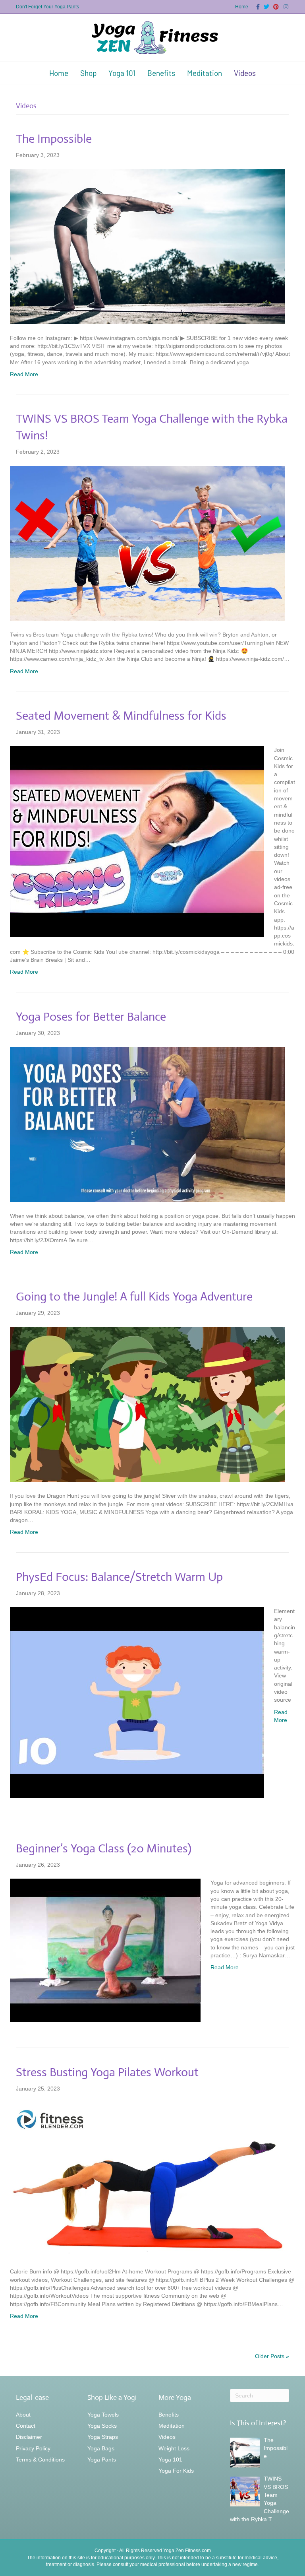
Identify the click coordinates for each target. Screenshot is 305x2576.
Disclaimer (29, 2437)
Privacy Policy (33, 2448)
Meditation (205, 73)
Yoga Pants (102, 2460)
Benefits (161, 73)
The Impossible (54, 139)
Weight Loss (174, 2448)
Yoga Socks (102, 2426)
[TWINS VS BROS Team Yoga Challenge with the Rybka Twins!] (148, 543)
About (23, 2415)
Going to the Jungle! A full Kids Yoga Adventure (134, 1296)
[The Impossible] (148, 246)
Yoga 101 (122, 73)
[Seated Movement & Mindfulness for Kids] (137, 841)
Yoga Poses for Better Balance (91, 1016)
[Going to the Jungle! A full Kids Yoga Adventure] (148, 1404)
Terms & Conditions (40, 2460)
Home (242, 7)
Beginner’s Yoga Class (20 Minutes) (104, 1848)
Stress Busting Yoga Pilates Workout (107, 2072)
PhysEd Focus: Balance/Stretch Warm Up (119, 1577)
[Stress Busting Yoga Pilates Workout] (148, 2180)
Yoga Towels (103, 2415)
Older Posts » (272, 2356)
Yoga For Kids (176, 2471)
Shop (88, 73)
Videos (245, 73)
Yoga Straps (103, 2437)
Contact (26, 2426)
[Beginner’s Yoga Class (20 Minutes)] (105, 1950)
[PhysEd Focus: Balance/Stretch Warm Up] (137, 1702)
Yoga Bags (101, 2448)
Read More (24, 374)
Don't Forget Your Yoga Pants (47, 7)
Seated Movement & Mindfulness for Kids (121, 715)
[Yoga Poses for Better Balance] (148, 1124)
